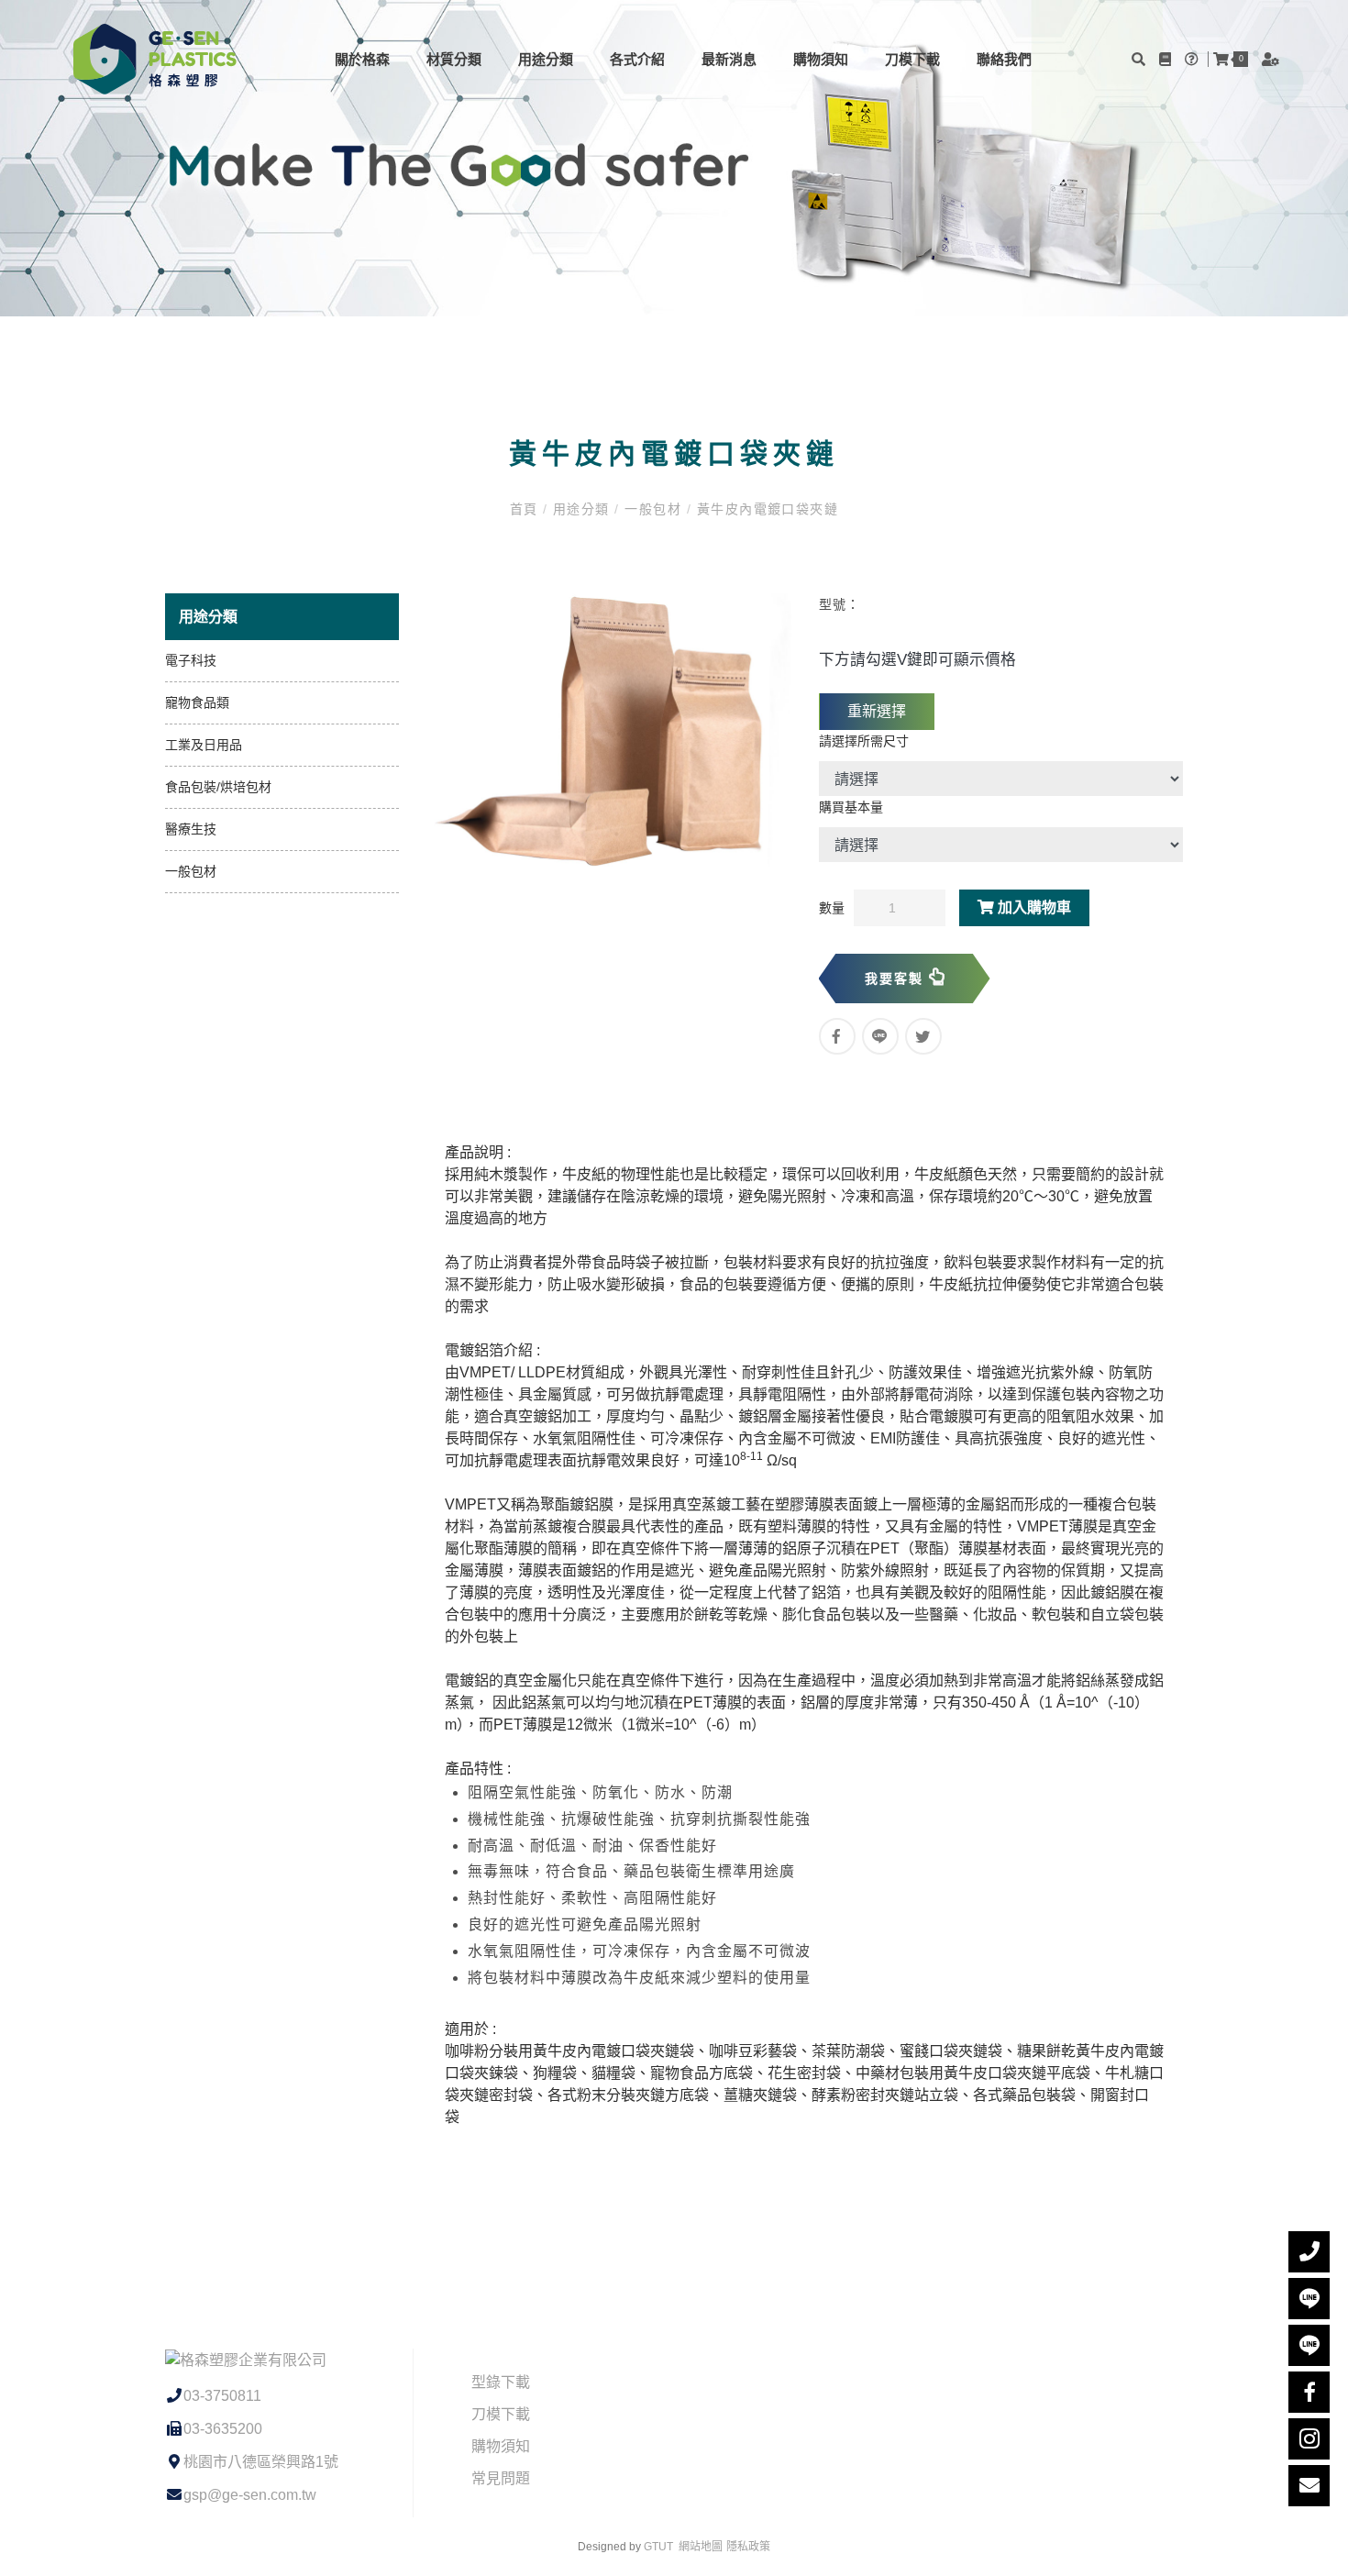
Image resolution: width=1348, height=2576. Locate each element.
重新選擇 (877, 711)
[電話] (1309, 2252)
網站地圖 (701, 2547)
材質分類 (454, 59)
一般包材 (653, 509)
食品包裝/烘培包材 (218, 787)
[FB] (1309, 2392)
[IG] (1309, 2439)
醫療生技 (191, 829)
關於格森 (362, 59)
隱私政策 (748, 2547)
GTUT (658, 2547)
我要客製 (897, 978)
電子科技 (191, 660)
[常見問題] (1194, 59)
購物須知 (821, 59)
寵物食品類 (197, 702)
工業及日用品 (204, 745)
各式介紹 (637, 59)
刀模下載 (912, 59)
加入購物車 (1033, 907)
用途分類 (546, 59)
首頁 (526, 509)
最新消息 (729, 59)
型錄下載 (501, 2382)
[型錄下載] (1167, 59)
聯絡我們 (1004, 59)
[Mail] (1309, 2486)
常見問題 (501, 2478)
